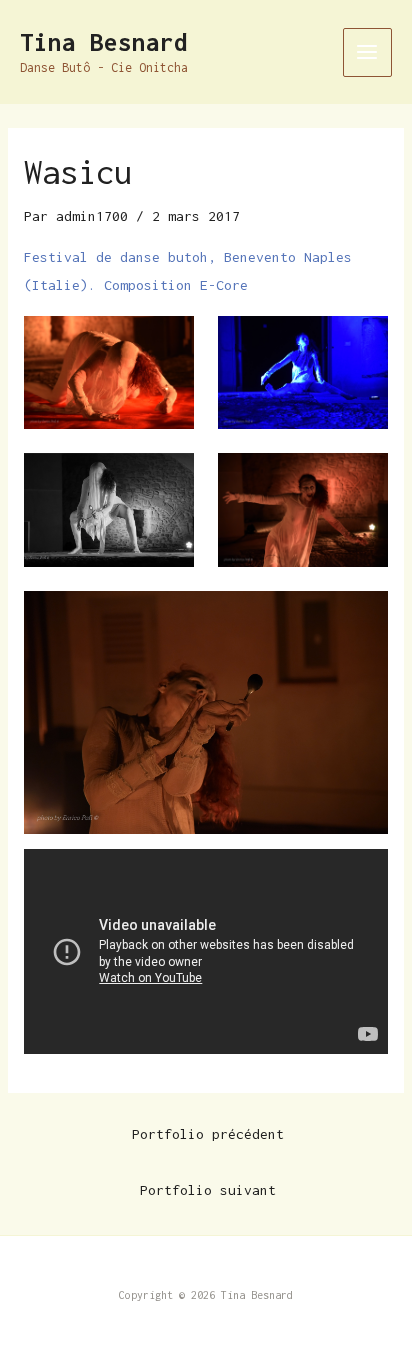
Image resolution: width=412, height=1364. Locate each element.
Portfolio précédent (208, 1134)
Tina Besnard (104, 42)
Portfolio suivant (208, 1190)
